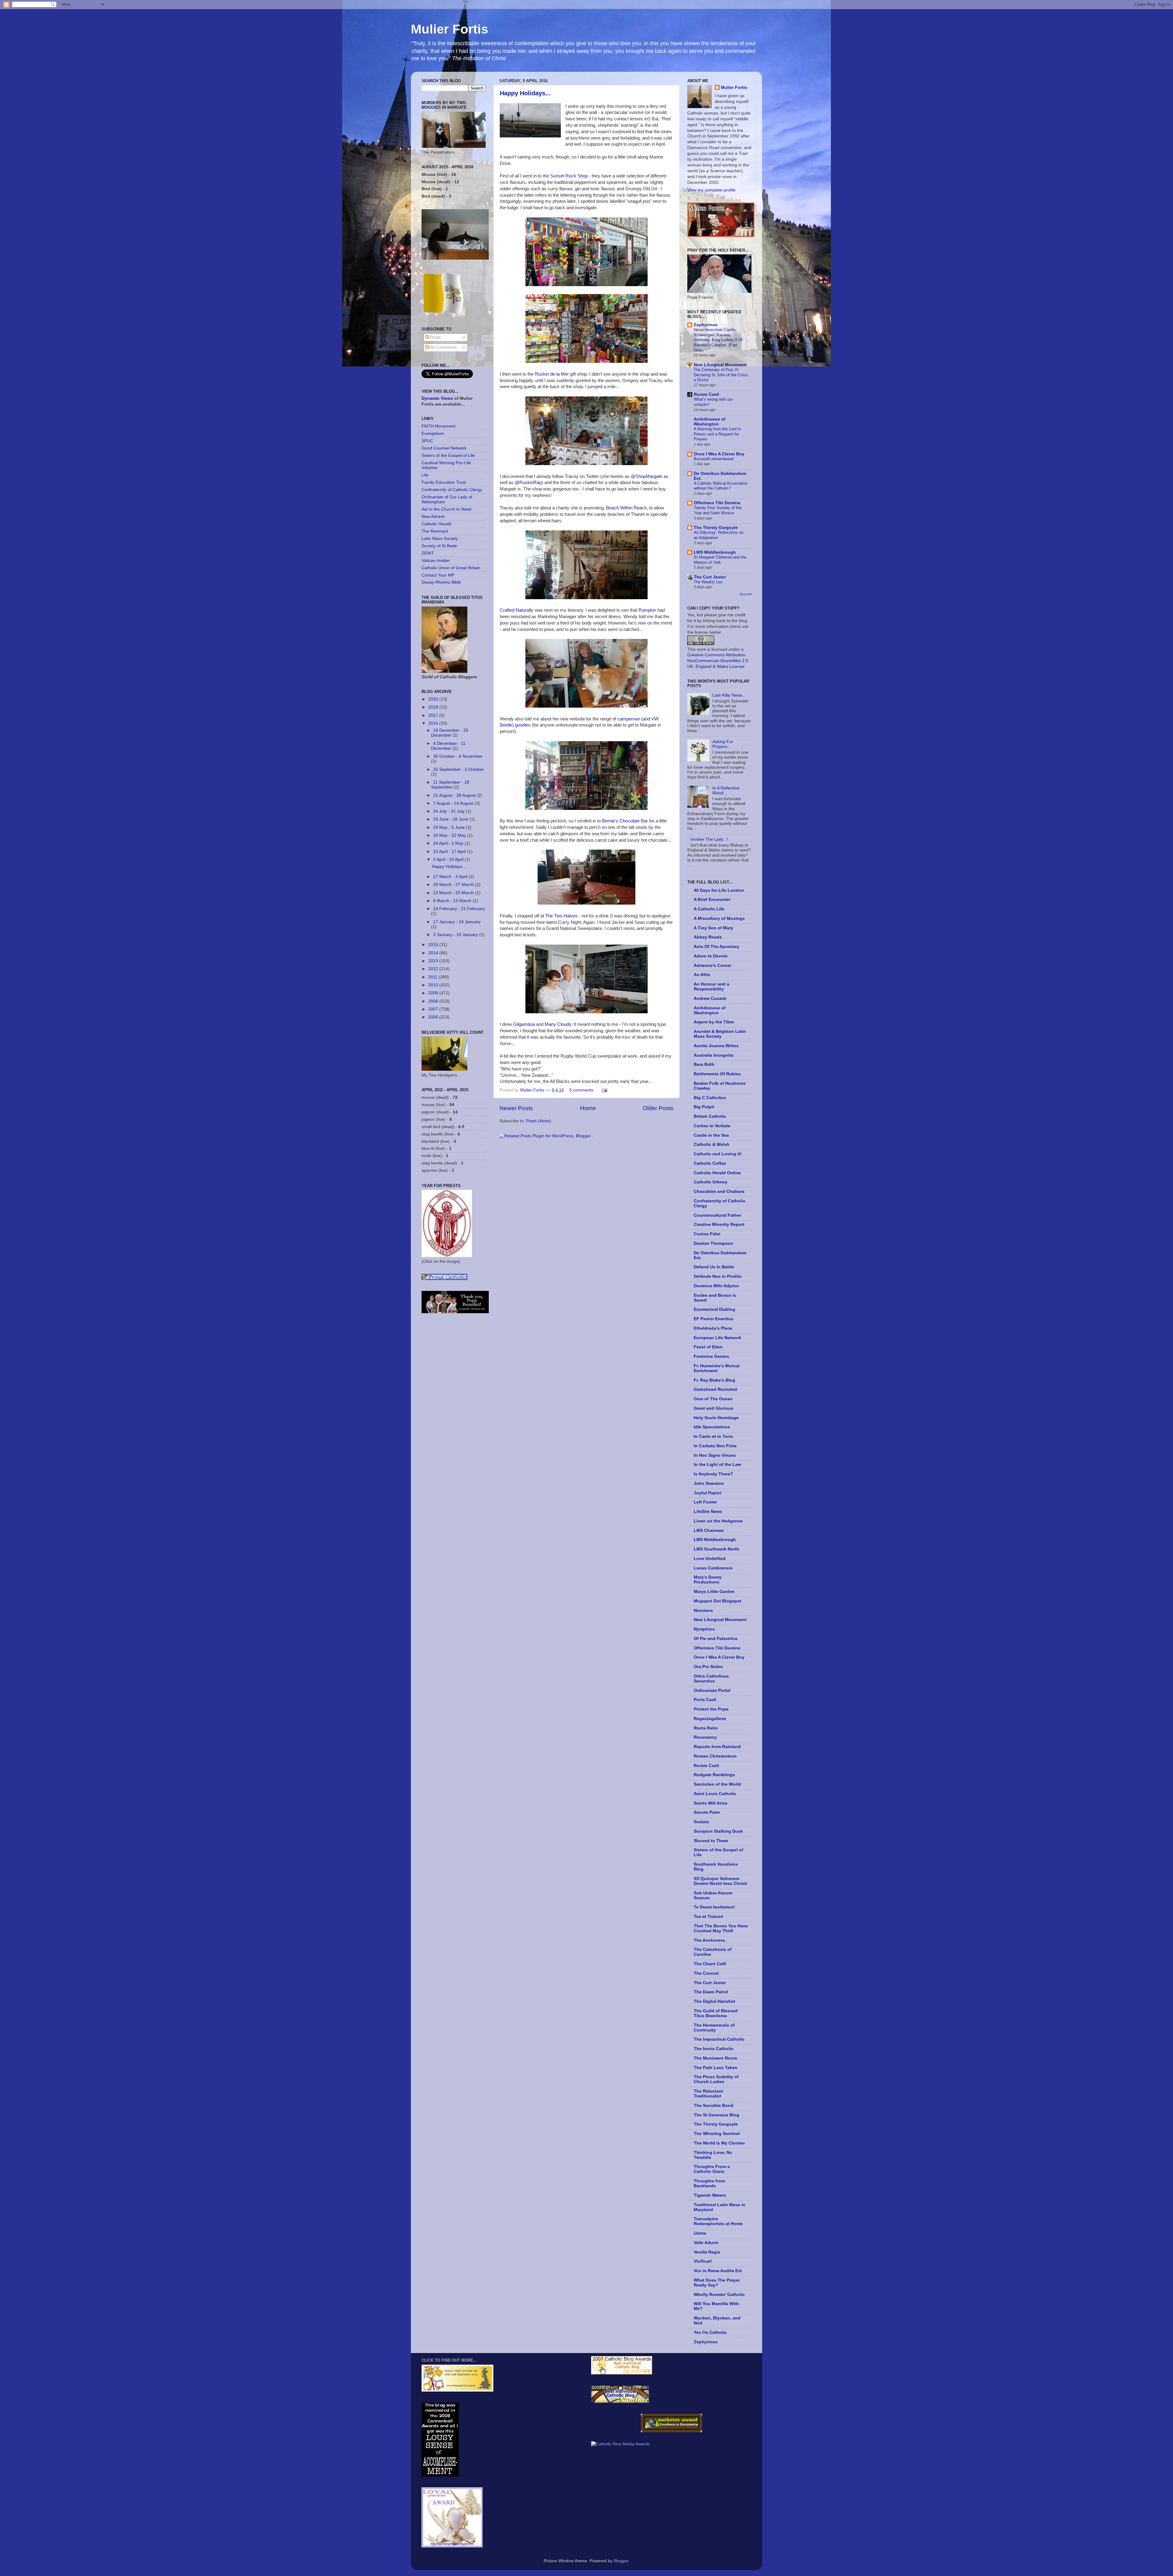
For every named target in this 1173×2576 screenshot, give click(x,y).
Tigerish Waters (710, 2195)
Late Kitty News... (729, 695)
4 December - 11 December (448, 746)
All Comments (443, 347)
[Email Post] (604, 1090)
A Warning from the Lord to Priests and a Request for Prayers (717, 434)
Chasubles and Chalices (719, 1191)
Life (425, 475)
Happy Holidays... (525, 93)
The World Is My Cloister (719, 2143)
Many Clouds (558, 1024)
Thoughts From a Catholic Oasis (712, 2169)
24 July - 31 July (449, 811)
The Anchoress (709, 1940)
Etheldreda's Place (713, 1328)
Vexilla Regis (707, 2252)
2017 (434, 715)
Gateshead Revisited (715, 1389)
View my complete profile (711, 190)
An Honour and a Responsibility (711, 987)
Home (588, 1108)
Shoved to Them (711, 1841)
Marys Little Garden (714, 1592)
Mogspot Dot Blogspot (718, 1601)
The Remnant (435, 531)
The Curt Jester (710, 577)
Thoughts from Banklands (709, 2183)
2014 (434, 953)
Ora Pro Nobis (708, 1667)
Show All (745, 594)
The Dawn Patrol (711, 1992)
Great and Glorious (714, 1408)
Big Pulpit (704, 1107)
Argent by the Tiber (714, 1022)
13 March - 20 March (454, 893)
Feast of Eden (708, 1347)
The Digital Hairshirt (714, 2001)
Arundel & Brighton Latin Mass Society (720, 1034)
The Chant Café (710, 1964)
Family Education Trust (444, 482)
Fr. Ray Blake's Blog (714, 1380)
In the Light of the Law (717, 1465)
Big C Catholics (710, 1098)
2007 (434, 1009)
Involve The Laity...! (709, 839)
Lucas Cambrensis (713, 1568)
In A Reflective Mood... (726, 791)
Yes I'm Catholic (710, 2332)
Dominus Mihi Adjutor (716, 1286)
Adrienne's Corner (713, 966)
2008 (434, 1001)
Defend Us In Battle (714, 1267)
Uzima (700, 2233)
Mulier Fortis (449, 29)
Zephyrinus (706, 325)
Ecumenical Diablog (714, 1309)
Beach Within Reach (626, 508)
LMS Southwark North (716, 1549)
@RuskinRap (528, 483)
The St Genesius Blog (716, 2115)
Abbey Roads (708, 937)
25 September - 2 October (459, 769)
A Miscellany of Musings (719, 918)
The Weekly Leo (708, 582)
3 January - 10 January (456, 935)
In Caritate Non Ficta (715, 1446)
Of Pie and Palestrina (716, 1639)
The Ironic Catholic (714, 2049)
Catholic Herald (436, 524)
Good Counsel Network (444, 448)
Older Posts (658, 1108)
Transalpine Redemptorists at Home (718, 2221)
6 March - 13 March (453, 901)
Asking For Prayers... (723, 744)
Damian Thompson (713, 1243)
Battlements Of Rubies (717, 1074)
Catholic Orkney (711, 1182)
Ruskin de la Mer (552, 374)
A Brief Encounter (712, 900)
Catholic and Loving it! (718, 1154)
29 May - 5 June (449, 827)
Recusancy (705, 1737)
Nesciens (703, 1610)
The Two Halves (561, 916)
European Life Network (718, 1338)
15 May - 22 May (450, 835)
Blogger (621, 2561)
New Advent (433, 517)
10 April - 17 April (450, 852)
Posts (435, 337)
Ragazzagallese (710, 1719)
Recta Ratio (706, 1728)
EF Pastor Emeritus (714, 1319)
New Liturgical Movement (720, 365)
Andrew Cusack (710, 998)
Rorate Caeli (706, 394)
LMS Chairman (709, 1530)
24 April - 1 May (449, 843)
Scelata (701, 1822)
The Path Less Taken (716, 2068)
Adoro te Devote (711, 956)
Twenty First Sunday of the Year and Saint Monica (718, 510)
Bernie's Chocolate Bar (625, 821)
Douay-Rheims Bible (441, 582)
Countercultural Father (717, 1215)
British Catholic (710, 1116)
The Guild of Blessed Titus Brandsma (716, 2013)
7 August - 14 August (454, 803)
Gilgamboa (524, 1024)
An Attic (702, 975)
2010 (434, 985)
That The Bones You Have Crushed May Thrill (721, 1928)
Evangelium (433, 434)
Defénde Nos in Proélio (718, 1276)
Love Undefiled (710, 1559)
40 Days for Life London (719, 890)
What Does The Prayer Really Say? (717, 2283)
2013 (434, 961)
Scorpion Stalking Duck (718, 1831)
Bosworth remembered (714, 459)
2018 (434, 707)
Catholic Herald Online (717, 1173)
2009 (434, 993)
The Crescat (706, 1973)
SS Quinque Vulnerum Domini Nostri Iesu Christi (720, 1881)
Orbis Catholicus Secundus (711, 1679)
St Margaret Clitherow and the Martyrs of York (720, 560)
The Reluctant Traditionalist (708, 2094)
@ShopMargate (647, 476)
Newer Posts (516, 1108)
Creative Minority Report (719, 1224)
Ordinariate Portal (712, 1691)
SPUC (427, 441)
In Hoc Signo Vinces (715, 1455)
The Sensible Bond (714, 2106)
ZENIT (428, 553)
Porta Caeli (705, 1700)
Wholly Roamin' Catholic (719, 2295)
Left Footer (705, 1502)
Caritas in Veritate (712, 1126)
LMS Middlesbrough (715, 552)
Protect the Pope (711, 1709)
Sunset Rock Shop (569, 176)
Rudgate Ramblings (714, 1775)
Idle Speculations (712, 1427)
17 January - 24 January (457, 922)
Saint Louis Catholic (715, 1794)
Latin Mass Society (440, 539)
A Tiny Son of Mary (713, 928)
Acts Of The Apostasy (716, 947)
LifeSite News (708, 1512)
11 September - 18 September (450, 785)
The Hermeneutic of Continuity (714, 2028)
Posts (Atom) (539, 1121)
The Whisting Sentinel (717, 2134)
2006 (434, 1017)
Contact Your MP (438, 575)
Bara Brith (704, 1064)
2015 (434, 945)
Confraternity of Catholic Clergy (452, 490)
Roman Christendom (715, 1756)
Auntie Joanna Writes (716, 1046)
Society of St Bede (439, 546)
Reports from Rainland (717, 1747)
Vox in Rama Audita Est (718, 2271)
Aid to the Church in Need (446, 509)
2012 (434, 969)
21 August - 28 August (455, 795)
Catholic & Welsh (712, 1144)
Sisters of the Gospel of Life (448, 455)
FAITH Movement (439, 426)
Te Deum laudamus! (714, 1907)
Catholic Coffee (710, 1163)
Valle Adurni (706, 2243)
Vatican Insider (436, 561)
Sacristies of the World (717, 1784)
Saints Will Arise (711, 1803)
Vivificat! (703, 2261)
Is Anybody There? (713, 1474)
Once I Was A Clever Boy (719, 454)
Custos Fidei (707, 1234)
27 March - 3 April (451, 877)
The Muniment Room (715, 2058)
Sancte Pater (707, 1812)
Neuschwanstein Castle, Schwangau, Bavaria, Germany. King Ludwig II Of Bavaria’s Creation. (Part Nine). (718, 340)
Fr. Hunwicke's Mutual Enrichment (717, 1368)
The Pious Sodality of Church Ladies (716, 2079)
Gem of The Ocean (713, 1399)
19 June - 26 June (451, 819)
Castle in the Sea (711, 1135)
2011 (433, 977)
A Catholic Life (709, 909)
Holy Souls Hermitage (716, 1418)
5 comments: (583, 1090)
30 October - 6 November (458, 756)
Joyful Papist (707, 1493)
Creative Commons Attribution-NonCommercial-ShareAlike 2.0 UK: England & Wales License (718, 661)
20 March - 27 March (454, 885)
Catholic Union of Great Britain (451, 568)
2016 (434, 723)
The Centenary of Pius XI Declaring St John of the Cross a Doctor (721, 375)
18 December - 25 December (450, 733)
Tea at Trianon (709, 1917)
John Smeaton (709, 1483)
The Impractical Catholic (719, 2039)
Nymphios (704, 1629)
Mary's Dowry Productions (708, 1580)
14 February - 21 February (459, 909)
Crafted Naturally (517, 610)
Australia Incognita (714, 1055)
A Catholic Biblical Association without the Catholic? (721, 486)
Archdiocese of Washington (710, 422)
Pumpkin (647, 610)
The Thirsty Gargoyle (716, 528)
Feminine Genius (711, 1356)
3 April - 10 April (449, 860)
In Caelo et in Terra (713, 1436)
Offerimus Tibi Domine (717, 503)
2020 (434, 699)
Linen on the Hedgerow (718, 1521)
